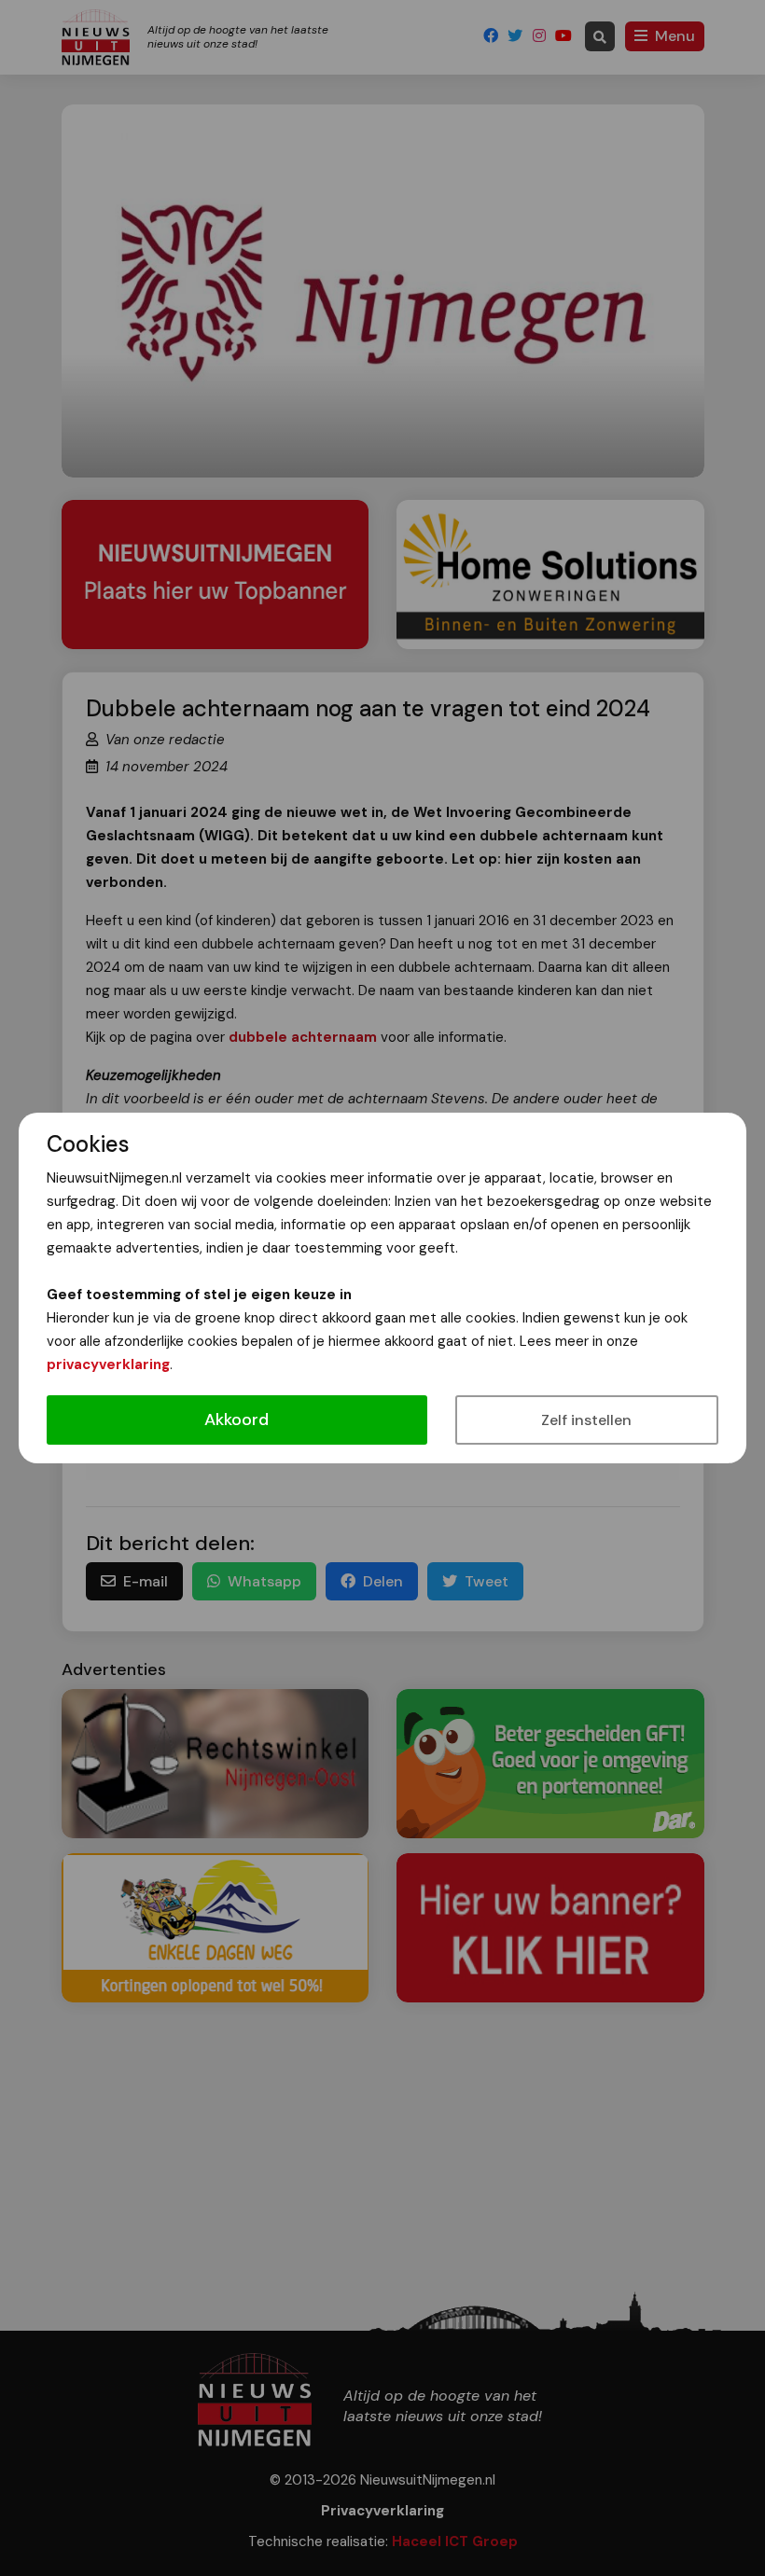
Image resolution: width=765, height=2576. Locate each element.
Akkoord (236, 1420)
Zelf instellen (586, 1420)
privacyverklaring (108, 1364)
